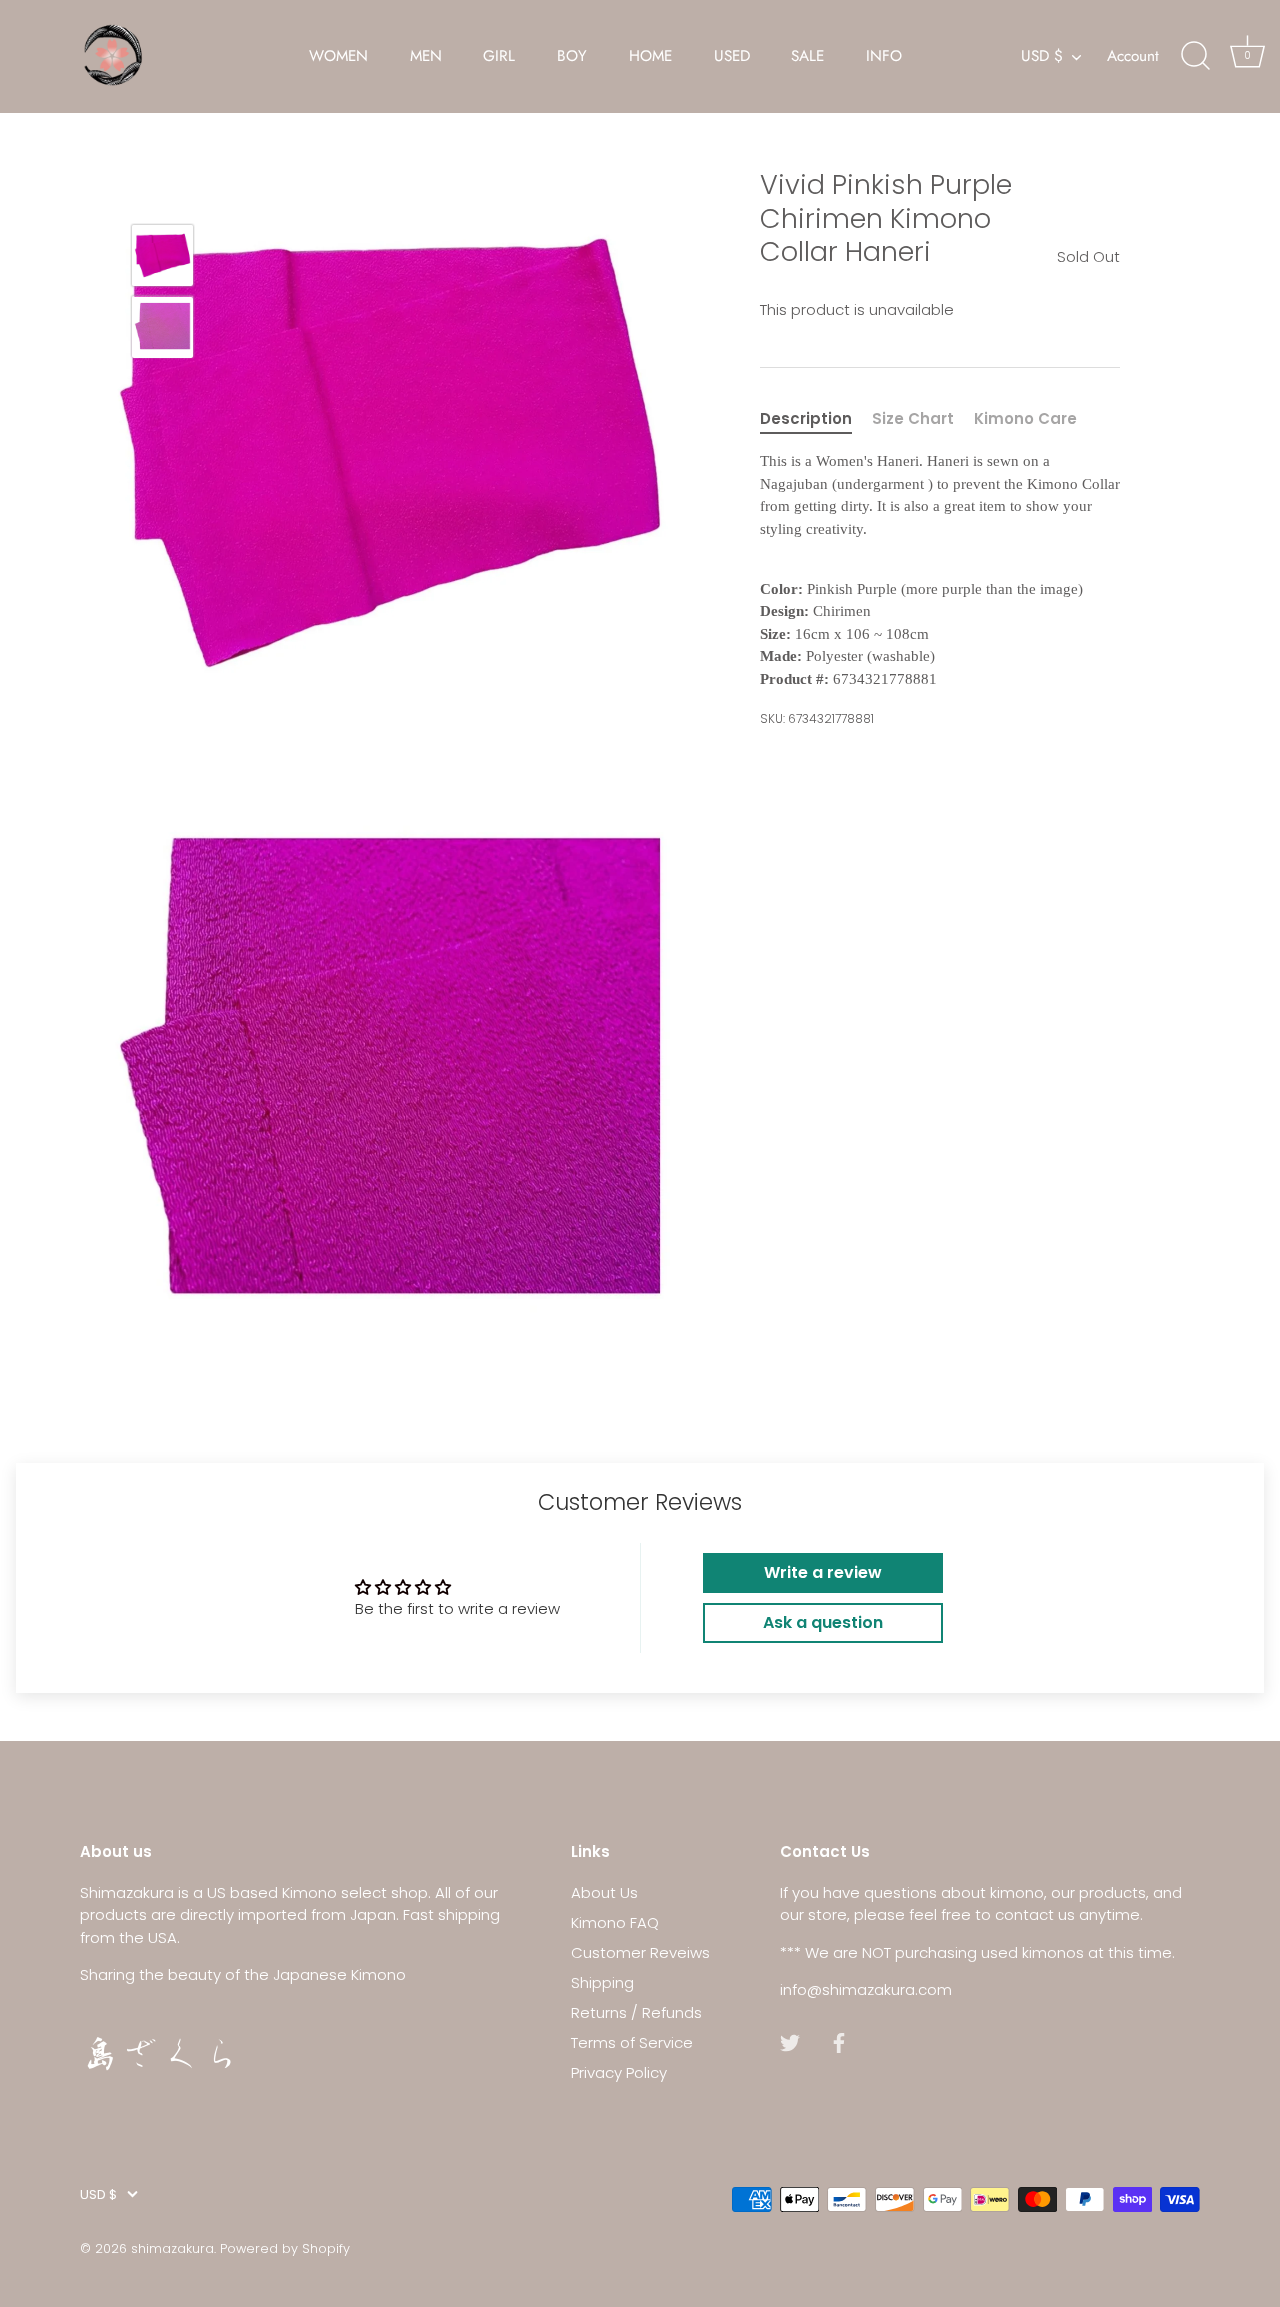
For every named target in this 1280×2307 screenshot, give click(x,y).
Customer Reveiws (640, 1952)
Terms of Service (632, 2042)
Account (1133, 56)
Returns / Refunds (636, 2012)
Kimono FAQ (615, 1922)
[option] (162, 259)
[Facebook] (839, 2042)
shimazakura (172, 2247)
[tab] (816, 419)
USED (732, 56)
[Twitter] (790, 2042)
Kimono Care (1025, 418)
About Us (604, 1892)
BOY (572, 56)
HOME (650, 56)
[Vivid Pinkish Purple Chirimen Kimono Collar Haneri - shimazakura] (162, 255)
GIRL (499, 56)
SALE (807, 56)
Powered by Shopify (285, 2247)
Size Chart (913, 418)
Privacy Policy (619, 2072)
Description (806, 418)
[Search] (1195, 56)
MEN (426, 56)
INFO (884, 56)
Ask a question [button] (823, 1622)
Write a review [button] (823, 1572)
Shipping (602, 1982)
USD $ (1042, 56)
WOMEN (338, 56)
